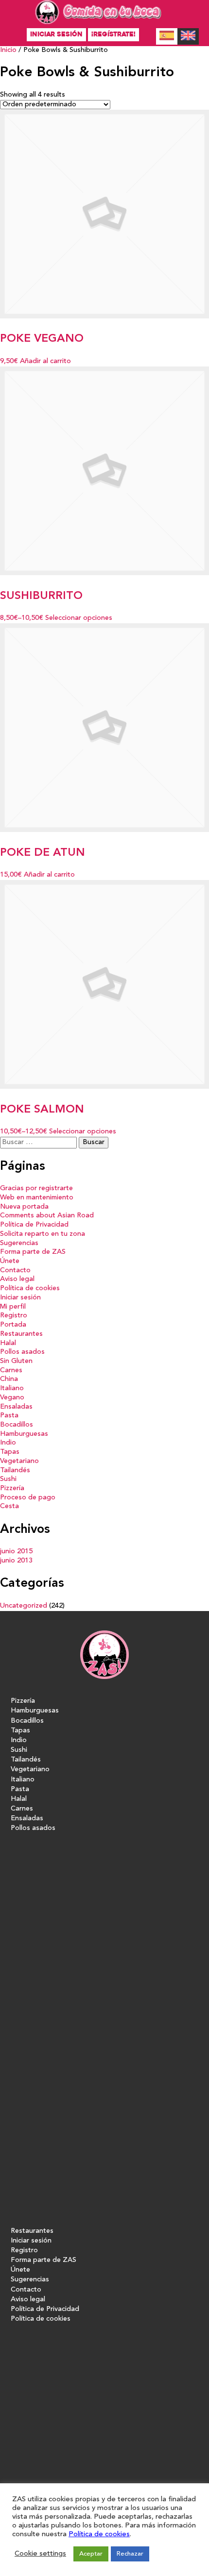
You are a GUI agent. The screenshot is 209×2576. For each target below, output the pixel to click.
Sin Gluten (16, 1361)
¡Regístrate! (113, 34)
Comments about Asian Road (47, 1216)
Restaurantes (21, 1334)
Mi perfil (13, 1307)
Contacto (15, 1271)
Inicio (8, 50)
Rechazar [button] (130, 2554)
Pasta (9, 1416)
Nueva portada (24, 1207)
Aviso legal (17, 1279)
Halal (8, 1343)
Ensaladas (16, 1407)
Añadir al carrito (45, 361)
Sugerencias (19, 1243)
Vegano (12, 1398)
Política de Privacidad (34, 1225)
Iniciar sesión (56, 34)
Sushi (8, 1479)
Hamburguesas (24, 1434)
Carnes (11, 1371)
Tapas (10, 1452)
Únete (10, 1261)
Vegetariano (19, 1461)
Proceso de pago (28, 1498)
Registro (14, 1316)
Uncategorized (24, 1606)
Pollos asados (22, 1352)
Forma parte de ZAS (33, 1252)
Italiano (12, 1388)
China (9, 1379)
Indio (8, 1443)
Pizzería (12, 1488)
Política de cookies (30, 1288)
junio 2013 (16, 1561)
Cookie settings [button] (40, 2554)
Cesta (9, 1506)
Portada (13, 1325)
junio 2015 (16, 1552)
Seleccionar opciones (79, 618)
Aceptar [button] (91, 2554)
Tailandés (15, 1471)
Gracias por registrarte (36, 1188)
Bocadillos (17, 1425)
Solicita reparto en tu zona (43, 1234)
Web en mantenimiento (37, 1198)
